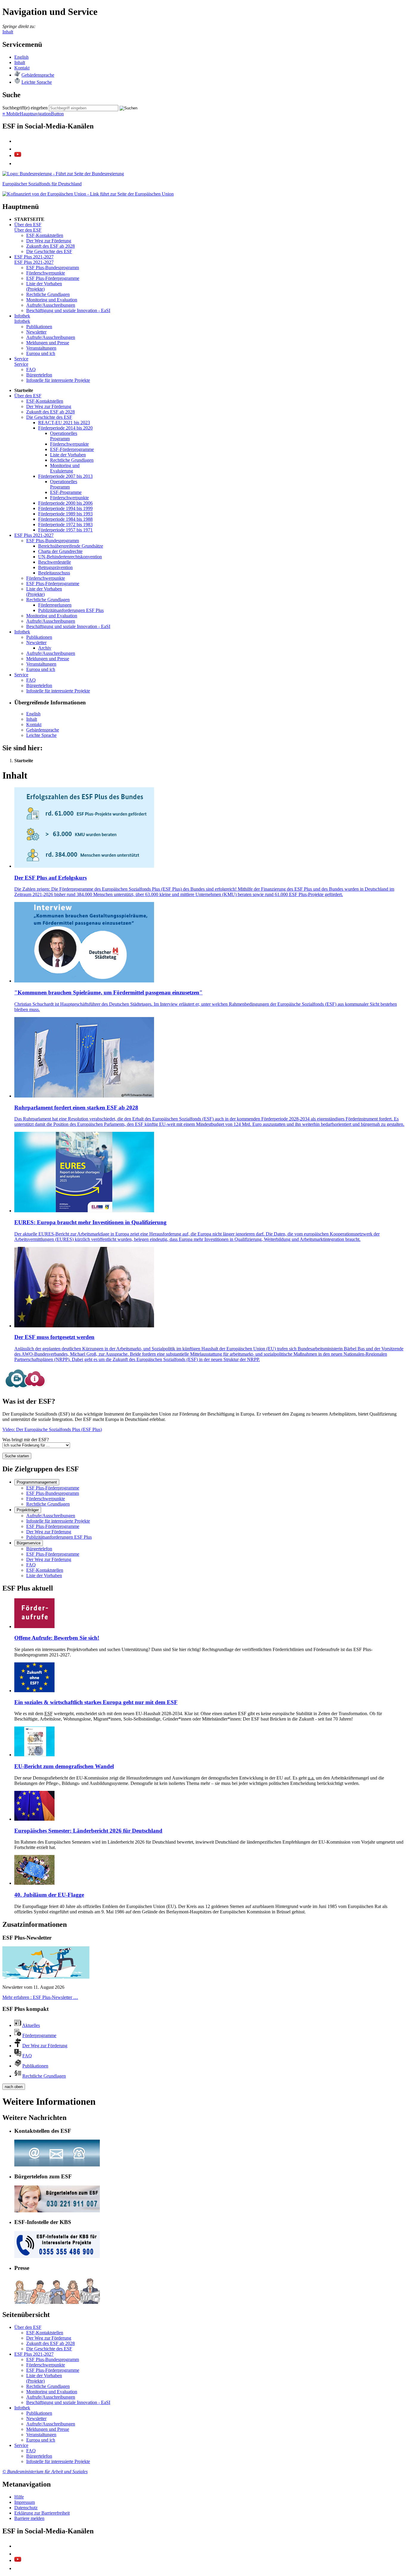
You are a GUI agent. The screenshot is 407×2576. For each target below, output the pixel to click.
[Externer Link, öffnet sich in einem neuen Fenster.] (63, 174)
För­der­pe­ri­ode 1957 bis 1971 (65, 530)
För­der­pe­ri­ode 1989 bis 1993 (65, 514)
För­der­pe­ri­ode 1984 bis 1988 (65, 519)
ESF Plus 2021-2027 (34, 257)
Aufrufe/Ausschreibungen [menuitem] (51, 1516)
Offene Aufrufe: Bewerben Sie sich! (57, 1638)
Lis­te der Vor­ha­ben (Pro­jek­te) (44, 286)
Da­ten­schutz (26, 2508)
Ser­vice (21, 359)
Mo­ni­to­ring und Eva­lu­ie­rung (65, 468)
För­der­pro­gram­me (39, 2035)
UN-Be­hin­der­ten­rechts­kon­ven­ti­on (70, 557)
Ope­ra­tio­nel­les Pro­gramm (64, 436)
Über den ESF (28, 225)
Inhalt (8, 32)
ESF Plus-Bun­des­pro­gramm (53, 268)
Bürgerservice (29, 1543)
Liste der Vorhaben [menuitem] (44, 1575)
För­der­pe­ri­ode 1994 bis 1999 (65, 508)
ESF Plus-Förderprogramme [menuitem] (53, 1488)
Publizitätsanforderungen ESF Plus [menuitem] (59, 1537)
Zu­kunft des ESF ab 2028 (51, 246)
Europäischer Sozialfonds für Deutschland (42, 184)
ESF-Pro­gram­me (66, 492)
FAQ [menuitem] (31, 1565)
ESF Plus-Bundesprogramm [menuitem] (53, 1493)
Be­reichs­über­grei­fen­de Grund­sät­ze (71, 546)
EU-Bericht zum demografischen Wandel (64, 1766)
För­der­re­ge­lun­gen (55, 605)
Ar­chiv (45, 648)
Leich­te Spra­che (37, 82)
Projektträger (28, 1510)
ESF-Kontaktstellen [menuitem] (45, 1570)
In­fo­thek (22, 316)
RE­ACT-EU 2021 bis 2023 (64, 423)
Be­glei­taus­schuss (54, 573)
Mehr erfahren (40, 1997)
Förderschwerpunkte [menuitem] (46, 1499)
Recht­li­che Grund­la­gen (48, 294)
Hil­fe (19, 2497)
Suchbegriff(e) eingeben (25, 108)
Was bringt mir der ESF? (26, 1440)
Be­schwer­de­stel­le (55, 562)
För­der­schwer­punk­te (46, 273)
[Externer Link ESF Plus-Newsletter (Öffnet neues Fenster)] (46, 1977)
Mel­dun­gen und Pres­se (48, 343)
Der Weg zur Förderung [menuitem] (49, 1532)
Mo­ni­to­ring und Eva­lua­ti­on (52, 300)
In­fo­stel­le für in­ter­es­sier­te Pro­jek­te (58, 380)
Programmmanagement (37, 1482)
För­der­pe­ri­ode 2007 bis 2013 (65, 476)
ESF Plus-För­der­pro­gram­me (53, 278)
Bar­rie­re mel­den (29, 2518)
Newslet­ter (36, 332)
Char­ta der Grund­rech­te (60, 551)
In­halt (20, 62)
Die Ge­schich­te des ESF (49, 251)
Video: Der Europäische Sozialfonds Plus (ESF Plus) (52, 1429)
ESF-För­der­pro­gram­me (72, 449)
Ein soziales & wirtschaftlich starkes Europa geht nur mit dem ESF (96, 1702)
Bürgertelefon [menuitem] (39, 1549)
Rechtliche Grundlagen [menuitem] (48, 1504)
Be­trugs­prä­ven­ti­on (55, 567)
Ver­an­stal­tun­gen (41, 348)
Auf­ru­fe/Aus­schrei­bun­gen (51, 305)
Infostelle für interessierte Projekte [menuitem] (58, 1521)
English (21, 57)
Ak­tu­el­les (31, 2025)
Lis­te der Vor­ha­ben (68, 455)
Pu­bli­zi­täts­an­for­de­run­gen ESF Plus (71, 610)
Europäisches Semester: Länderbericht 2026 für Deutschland (88, 1831)
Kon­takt (22, 68)
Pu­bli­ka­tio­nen (39, 327)
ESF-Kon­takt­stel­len (45, 235)
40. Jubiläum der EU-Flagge (49, 1895)
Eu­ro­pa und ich (41, 353)
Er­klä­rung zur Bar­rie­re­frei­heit (42, 2513)
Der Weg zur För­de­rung (49, 241)
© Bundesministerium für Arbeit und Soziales (45, 2472)
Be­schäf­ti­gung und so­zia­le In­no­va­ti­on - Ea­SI (68, 310)
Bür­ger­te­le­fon (39, 375)
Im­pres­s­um (25, 2502)
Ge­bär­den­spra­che (38, 75)
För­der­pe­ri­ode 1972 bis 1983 (65, 524)
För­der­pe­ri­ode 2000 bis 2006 (65, 503)
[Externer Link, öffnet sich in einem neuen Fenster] (88, 194)
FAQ (31, 369)
